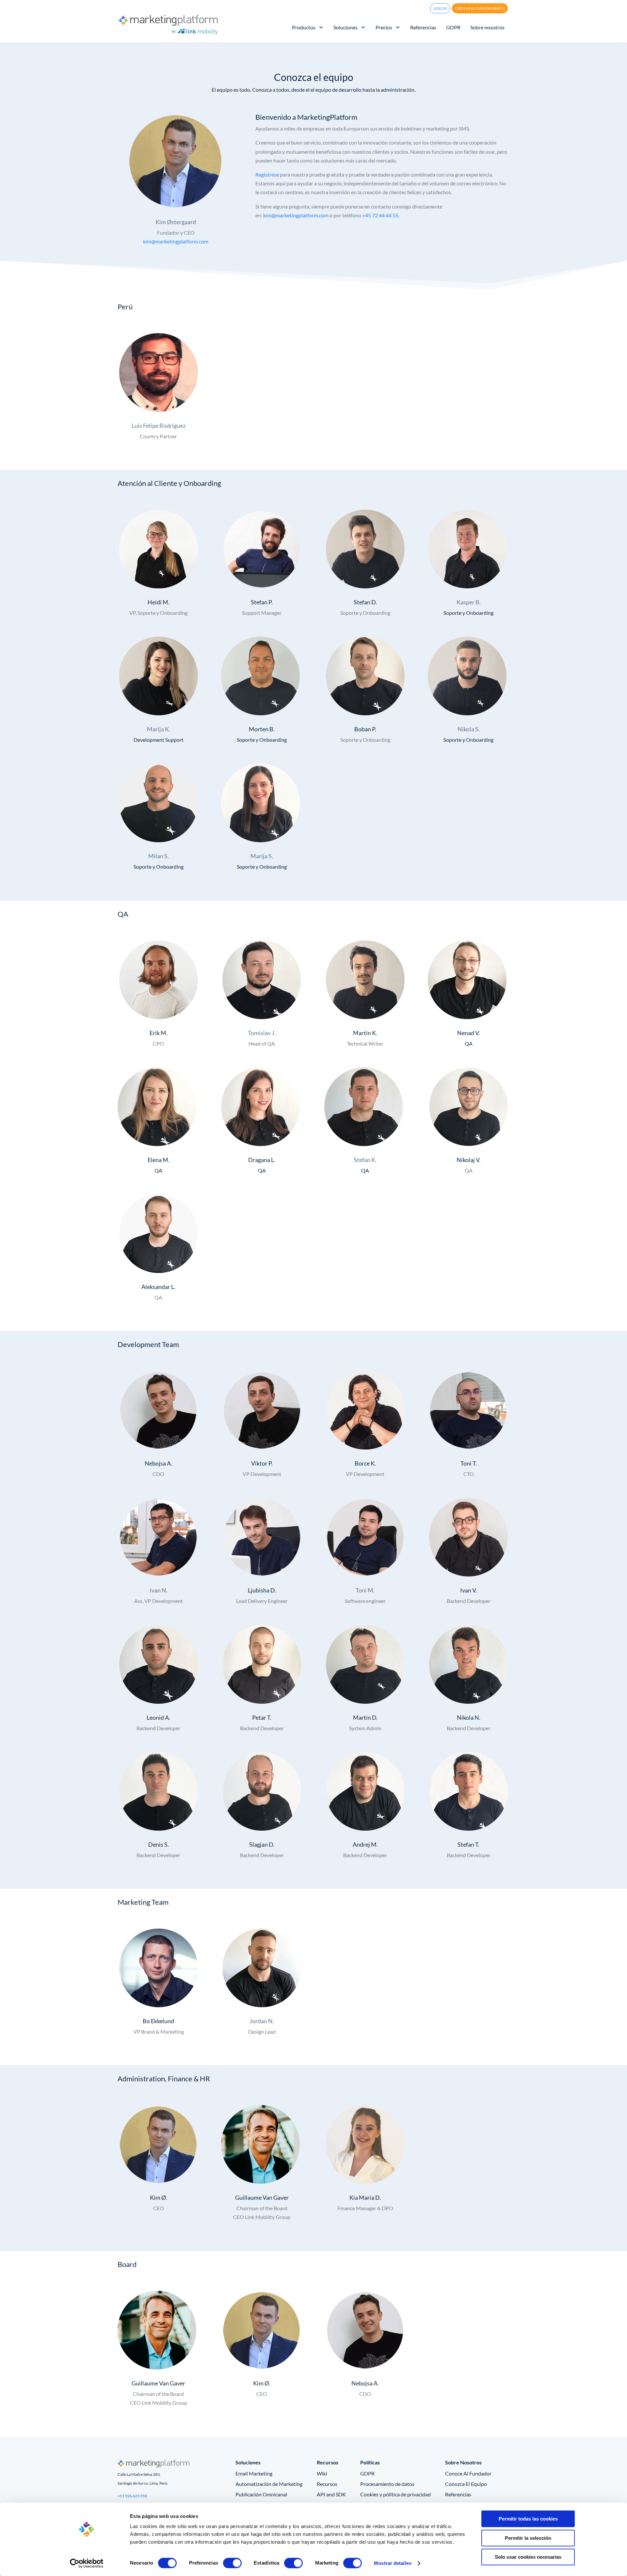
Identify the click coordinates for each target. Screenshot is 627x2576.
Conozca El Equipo (466, 2484)
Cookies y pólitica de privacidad (395, 2494)
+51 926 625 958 (132, 2496)
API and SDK (331, 2494)
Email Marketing (254, 2473)
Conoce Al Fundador (468, 2473)
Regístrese (267, 174)
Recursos (327, 2484)
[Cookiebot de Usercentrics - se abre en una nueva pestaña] (87, 2563)
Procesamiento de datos (387, 2484)
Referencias (458, 2494)
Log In (440, 8)
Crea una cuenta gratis (480, 8)
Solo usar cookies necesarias (528, 2557)
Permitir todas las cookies (528, 2519)
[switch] (232, 2563)
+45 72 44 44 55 (380, 215)
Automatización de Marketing (269, 2484)
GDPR (367, 2473)
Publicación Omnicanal (261, 2494)
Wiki (322, 2473)
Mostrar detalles (393, 2563)
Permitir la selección (528, 2538)
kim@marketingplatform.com (176, 241)
